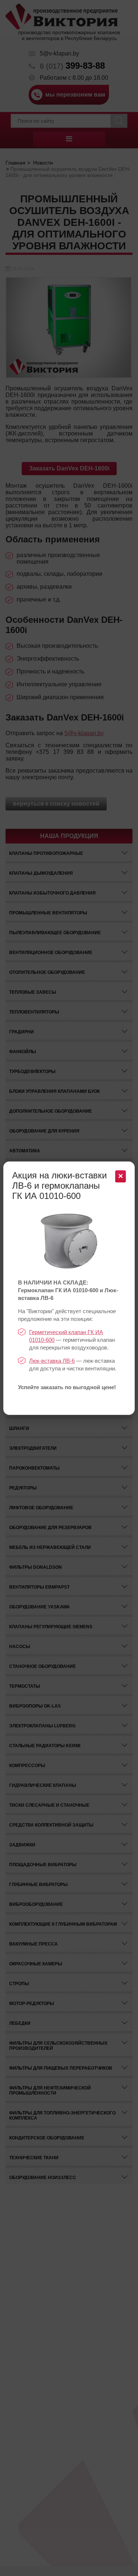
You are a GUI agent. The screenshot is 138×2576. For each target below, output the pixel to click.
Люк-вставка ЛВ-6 (52, 1361)
